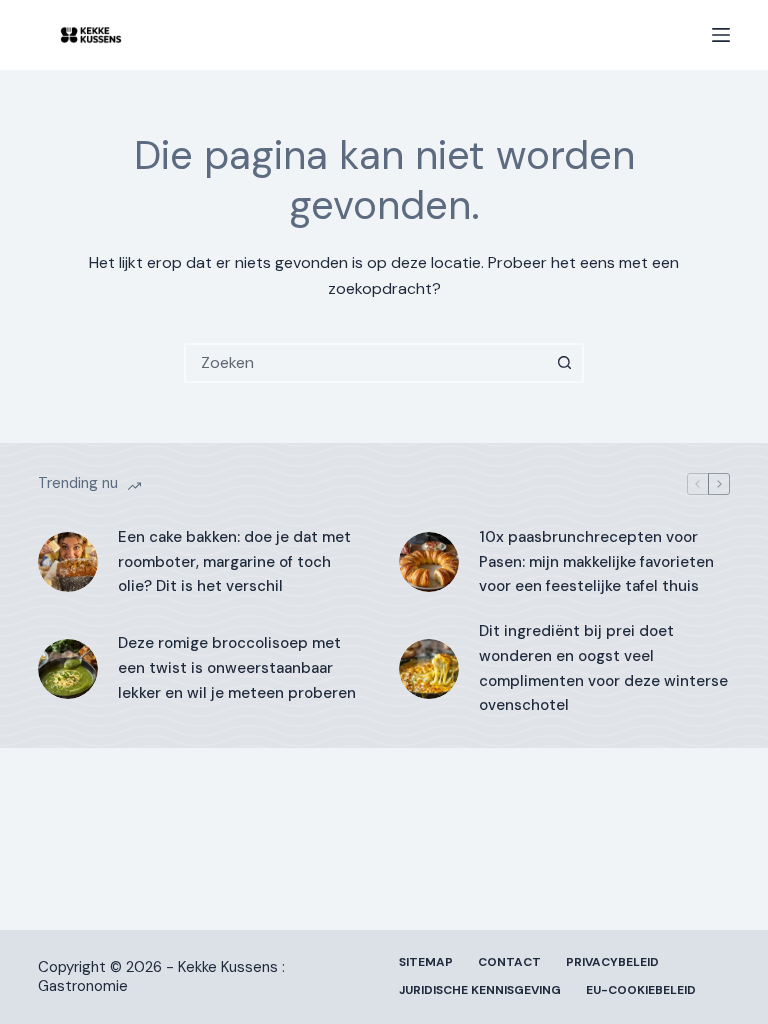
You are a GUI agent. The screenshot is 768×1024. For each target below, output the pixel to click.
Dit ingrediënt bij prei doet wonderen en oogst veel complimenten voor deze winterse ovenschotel (603, 668)
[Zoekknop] (564, 363)
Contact (509, 962)
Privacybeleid (612, 962)
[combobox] (366, 363)
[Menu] (721, 35)
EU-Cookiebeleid (641, 990)
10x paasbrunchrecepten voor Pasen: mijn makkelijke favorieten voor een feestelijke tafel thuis (596, 562)
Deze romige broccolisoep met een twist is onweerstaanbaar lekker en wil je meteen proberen (237, 668)
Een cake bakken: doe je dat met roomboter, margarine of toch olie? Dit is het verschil (234, 562)
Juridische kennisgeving (480, 990)
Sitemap (426, 962)
